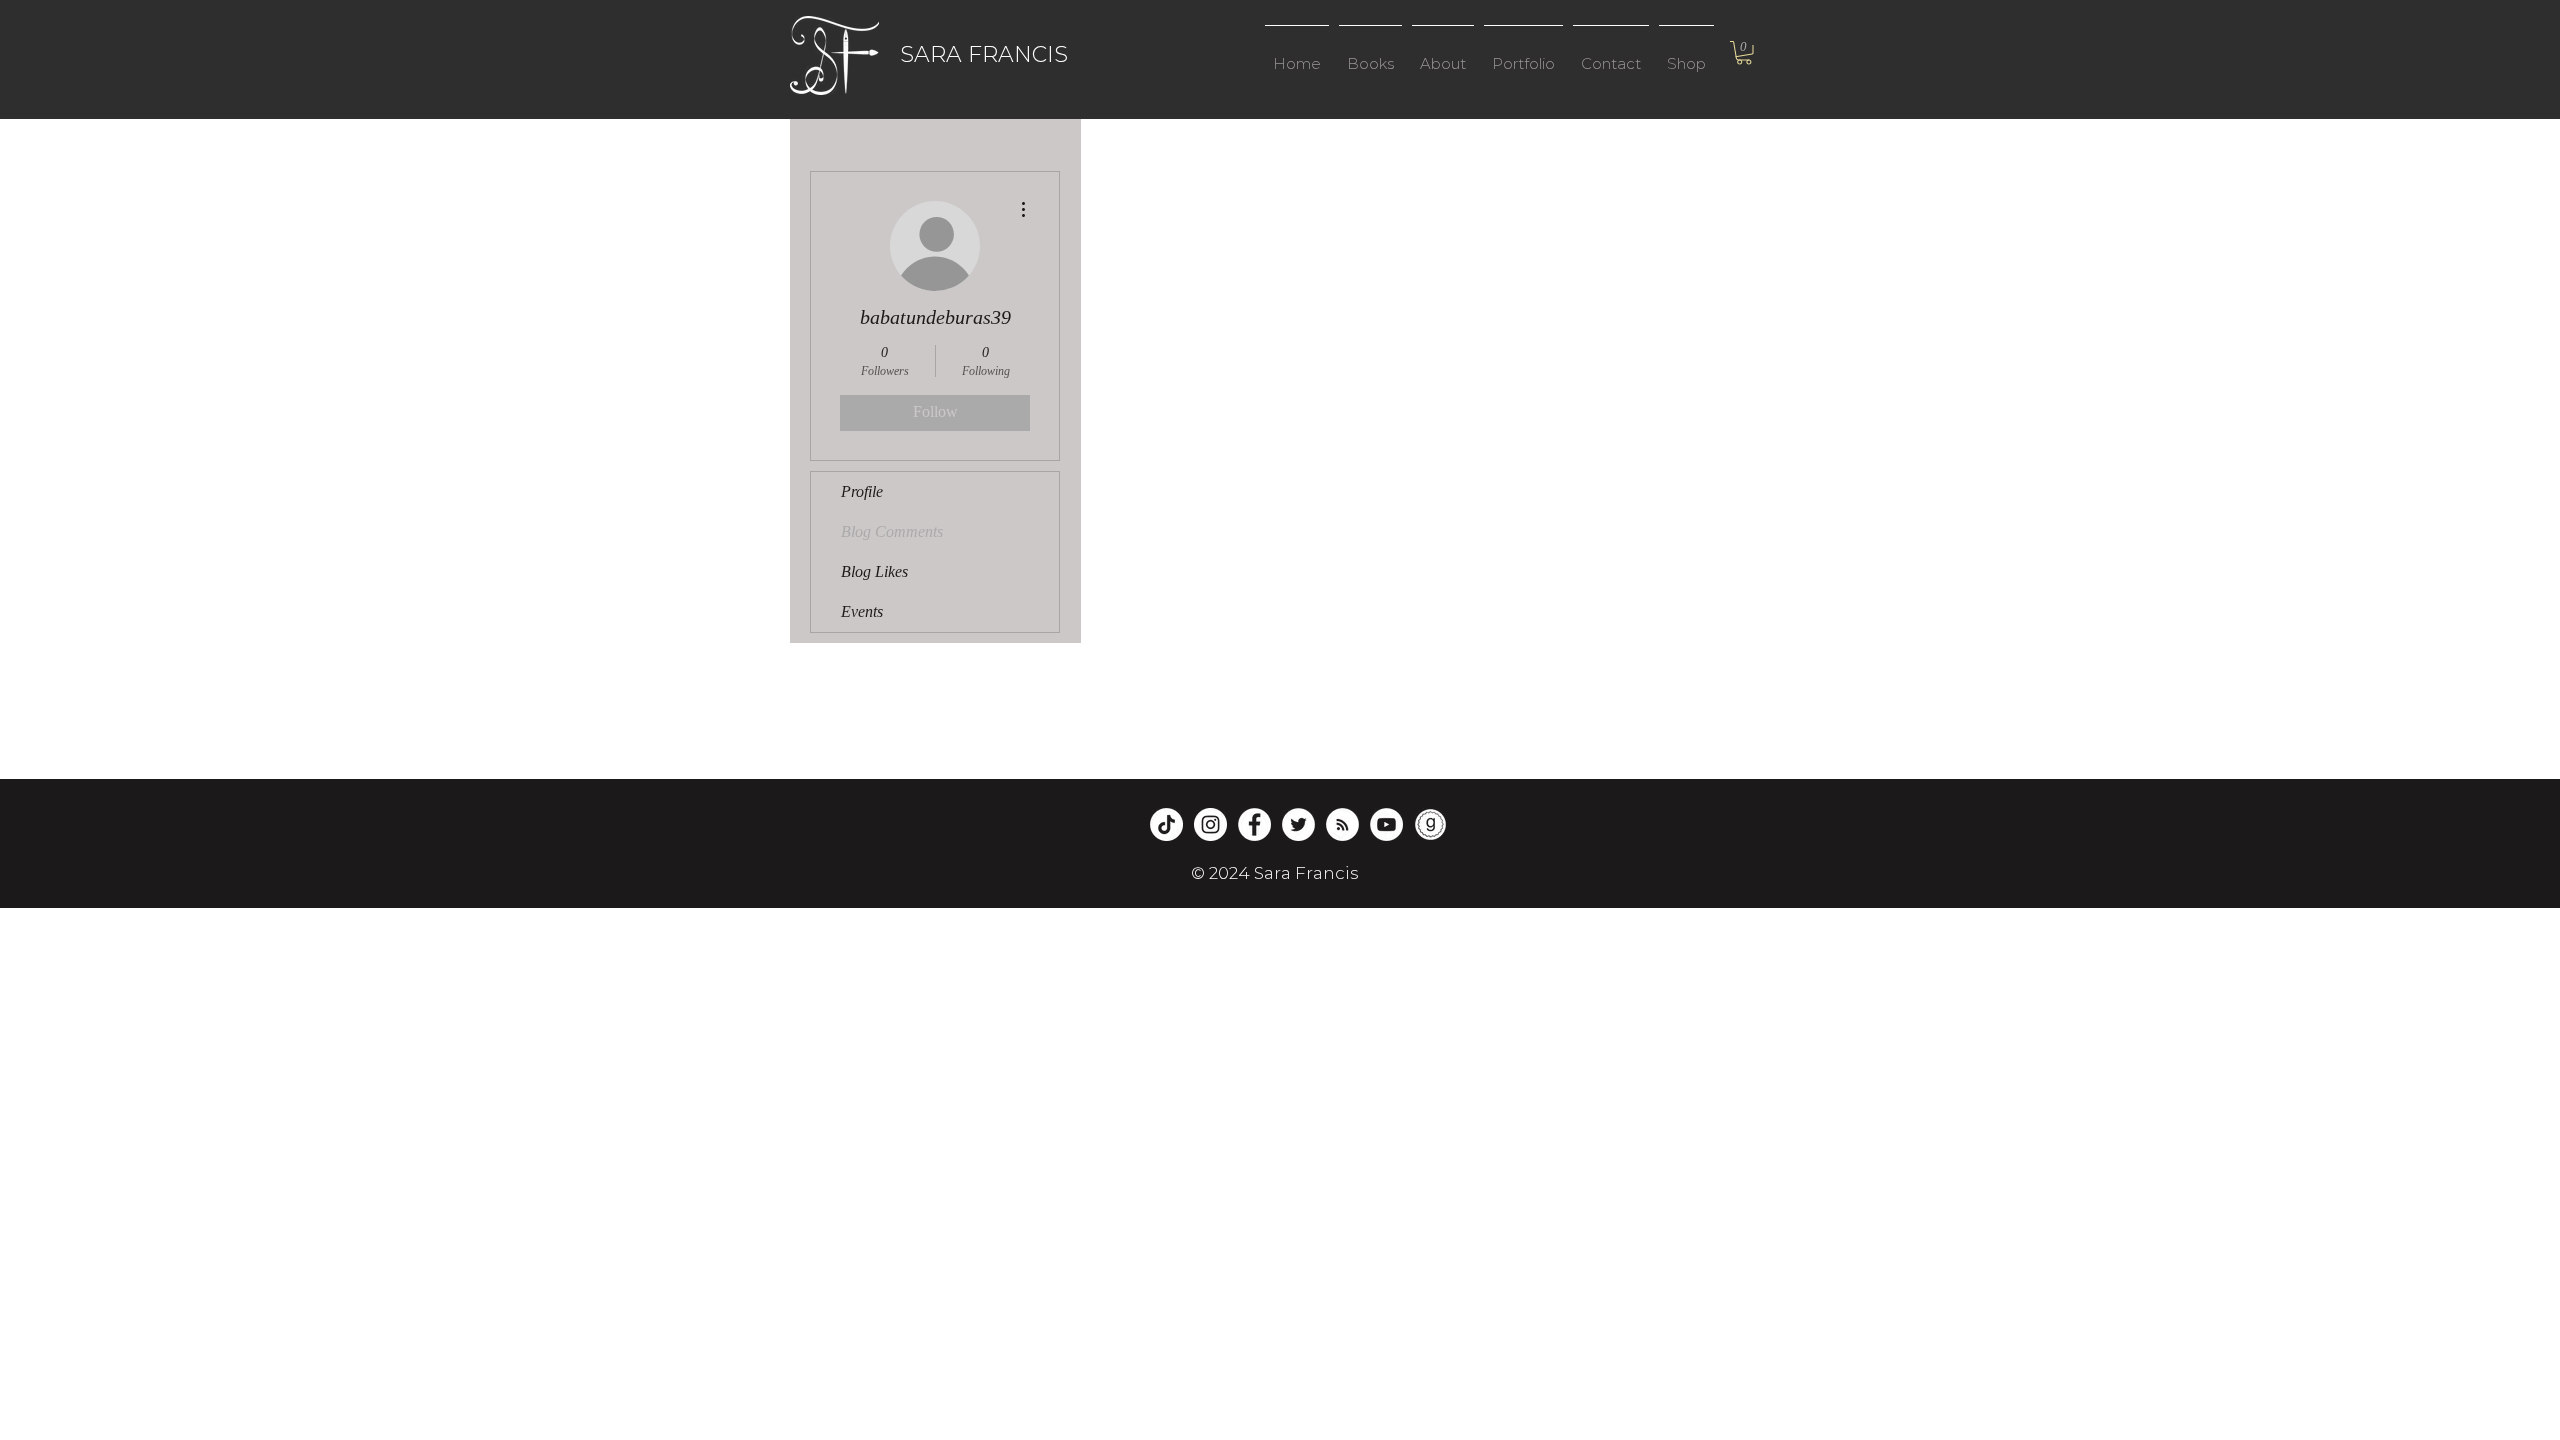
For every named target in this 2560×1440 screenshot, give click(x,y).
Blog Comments (892, 531)
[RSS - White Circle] (1342, 824)
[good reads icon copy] (1430, 824)
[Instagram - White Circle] (1210, 824)
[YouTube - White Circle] (1386, 824)
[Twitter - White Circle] (1298, 824)
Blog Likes (874, 571)
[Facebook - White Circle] (1254, 824)
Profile (862, 491)
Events (862, 611)
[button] (1370, 54)
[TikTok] (1166, 824)
